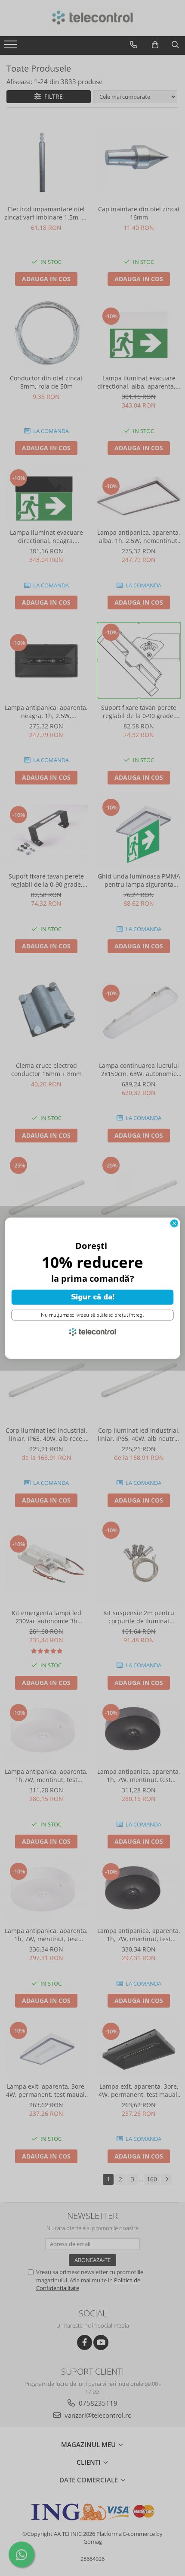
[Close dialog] (174, 1223)
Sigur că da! (93, 1297)
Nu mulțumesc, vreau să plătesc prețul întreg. (92, 1315)
